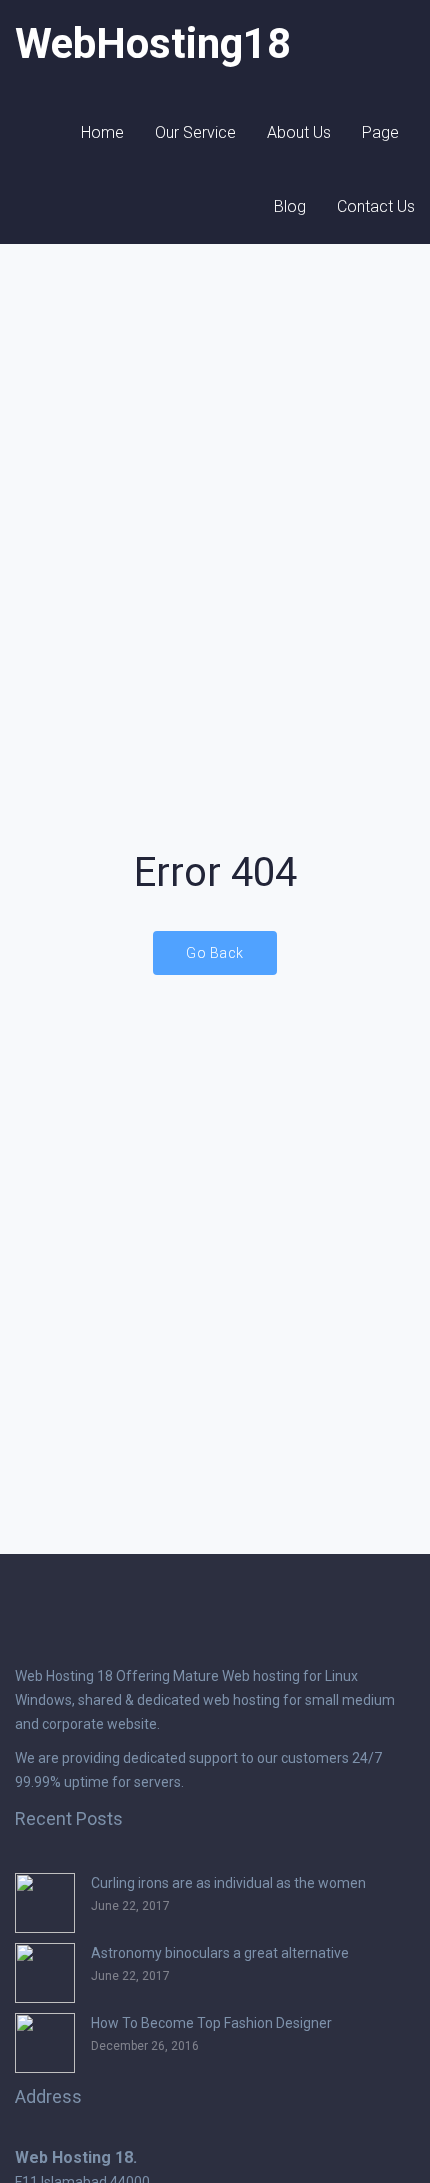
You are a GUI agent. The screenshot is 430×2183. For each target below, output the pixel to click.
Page (380, 132)
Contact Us (376, 206)
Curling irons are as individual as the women (228, 1883)
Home (102, 132)
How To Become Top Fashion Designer (211, 2023)
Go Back (215, 953)
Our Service (195, 132)
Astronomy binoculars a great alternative (220, 1953)
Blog (290, 206)
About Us (299, 132)
